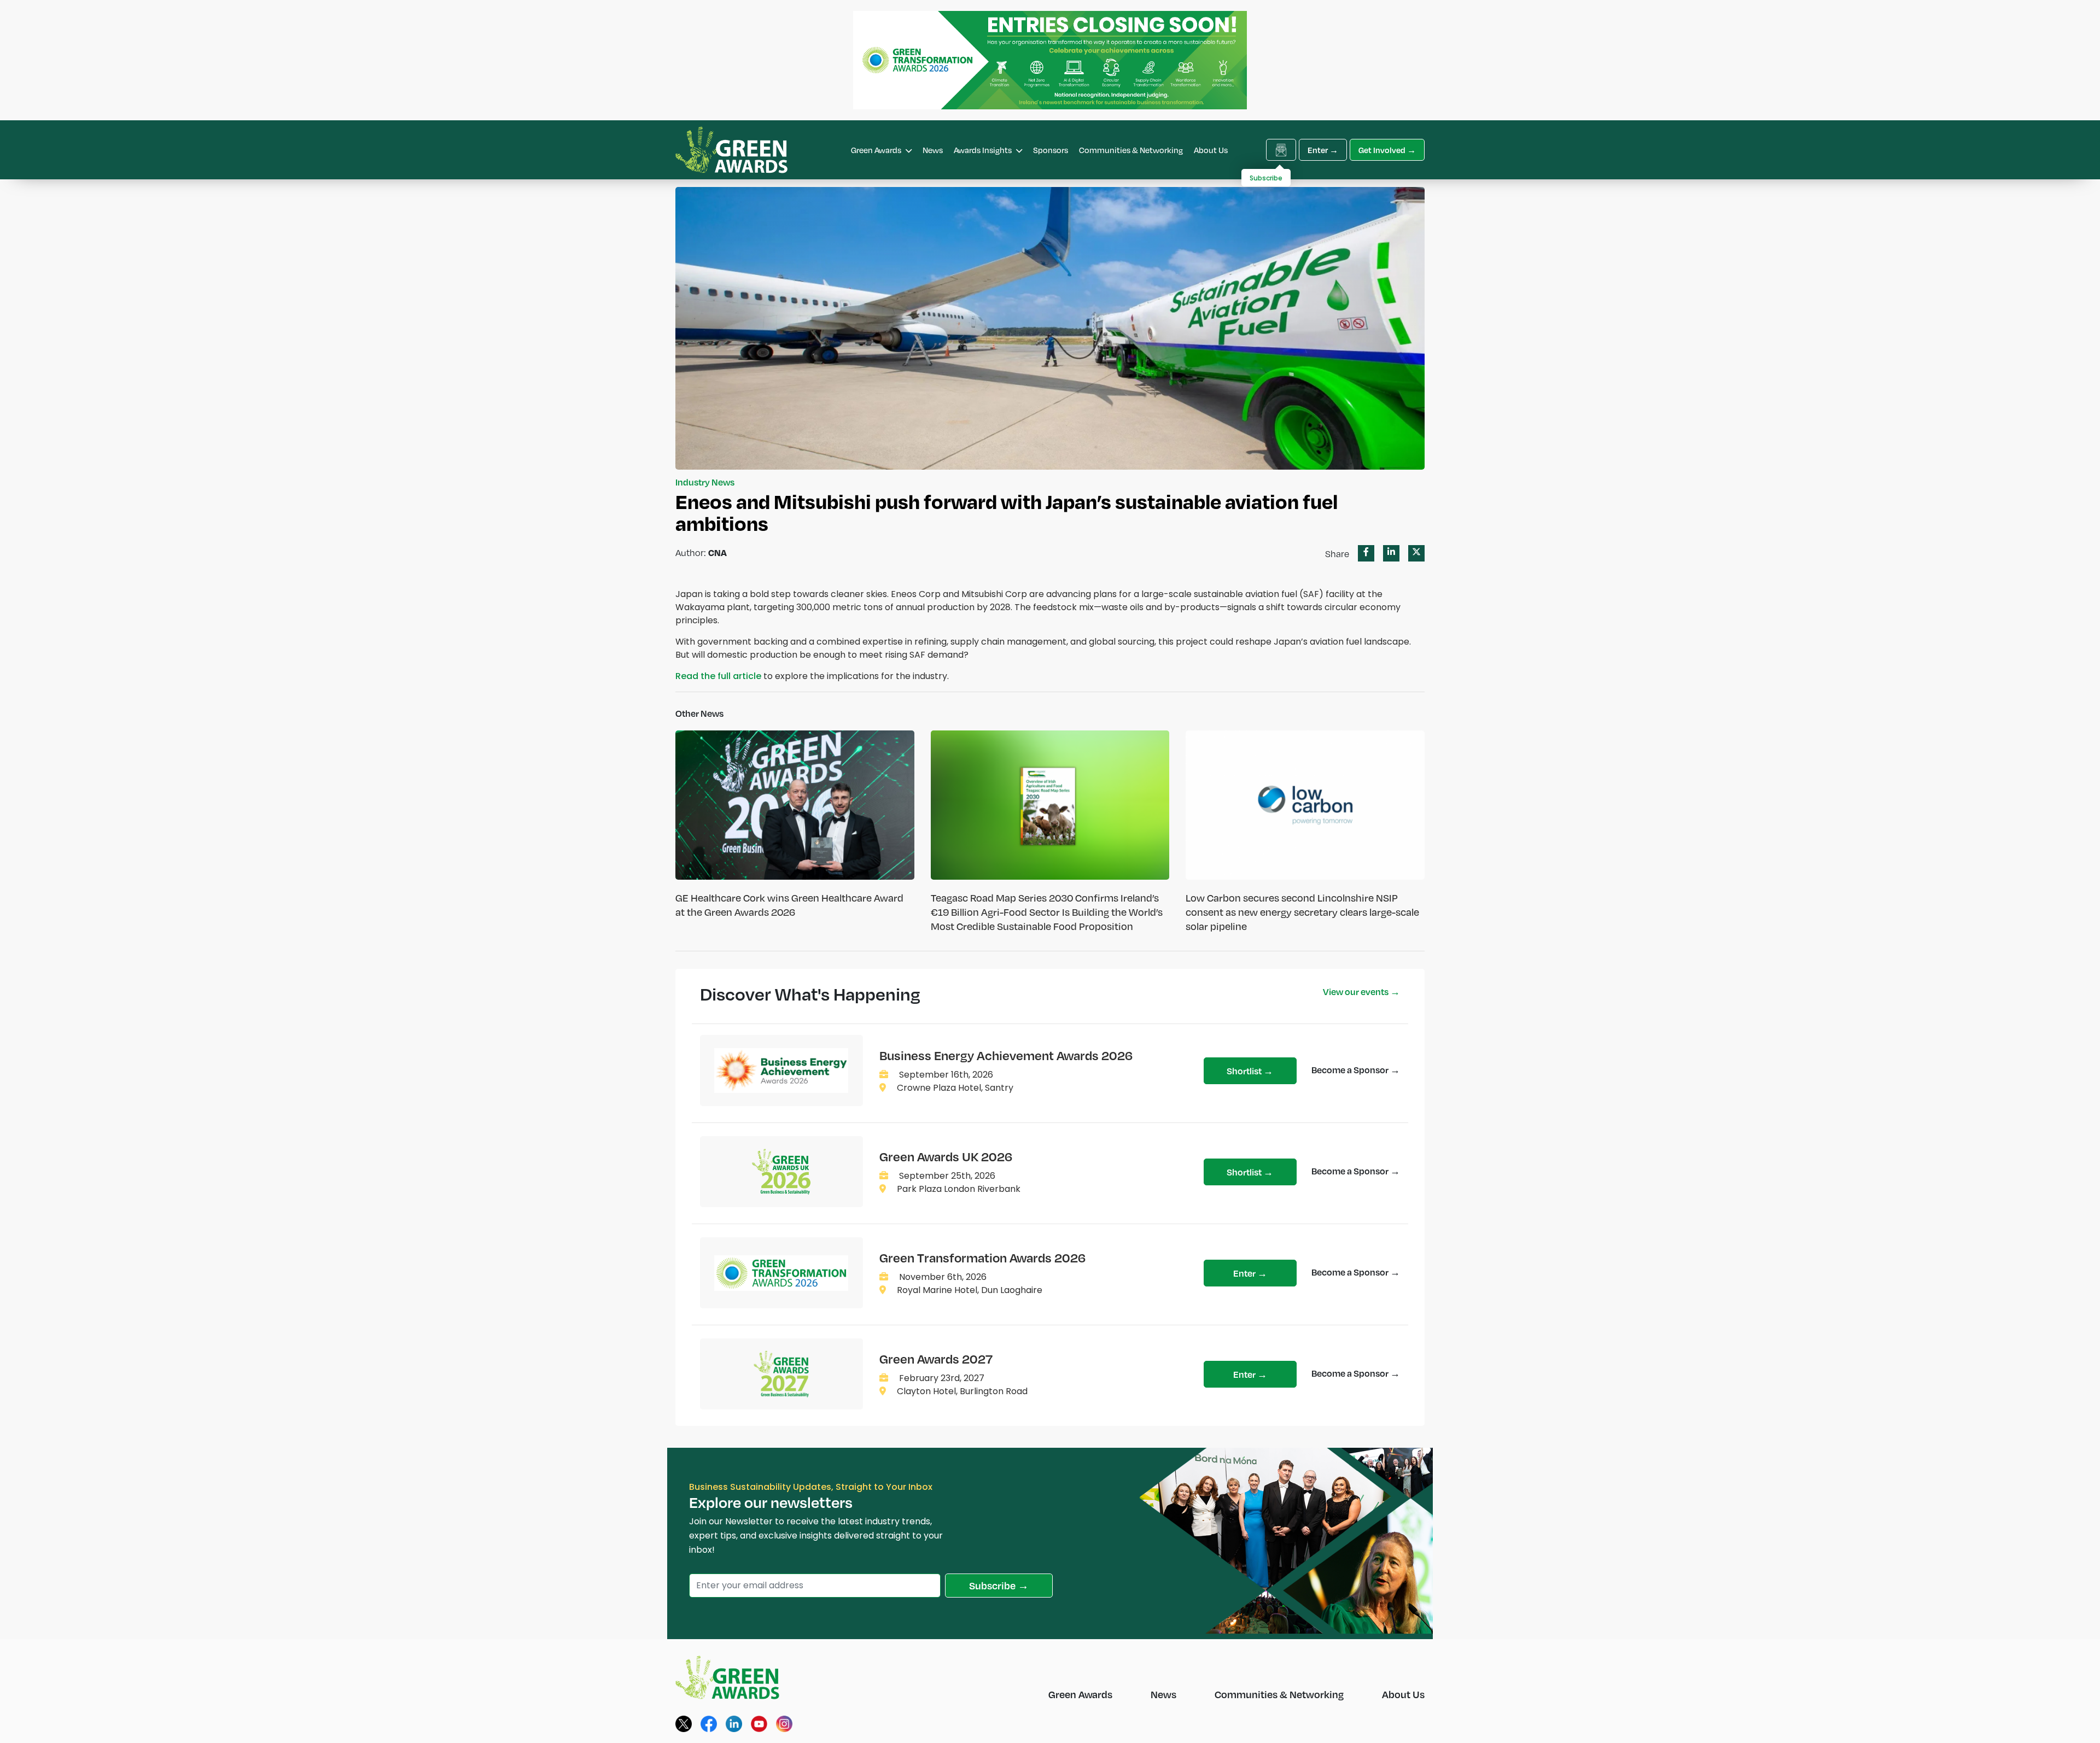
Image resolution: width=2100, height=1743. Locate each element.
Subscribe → (999, 1585)
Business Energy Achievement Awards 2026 (1006, 1055)
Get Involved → (1387, 150)
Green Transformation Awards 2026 (982, 1257)
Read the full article (718, 676)
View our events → (1361, 992)
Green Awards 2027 (936, 1359)
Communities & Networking (1131, 150)
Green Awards (877, 150)
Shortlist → (1250, 1071)
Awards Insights (984, 150)
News (933, 150)
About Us (1211, 150)
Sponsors (1051, 150)
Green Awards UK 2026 (946, 1156)
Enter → (1323, 150)
